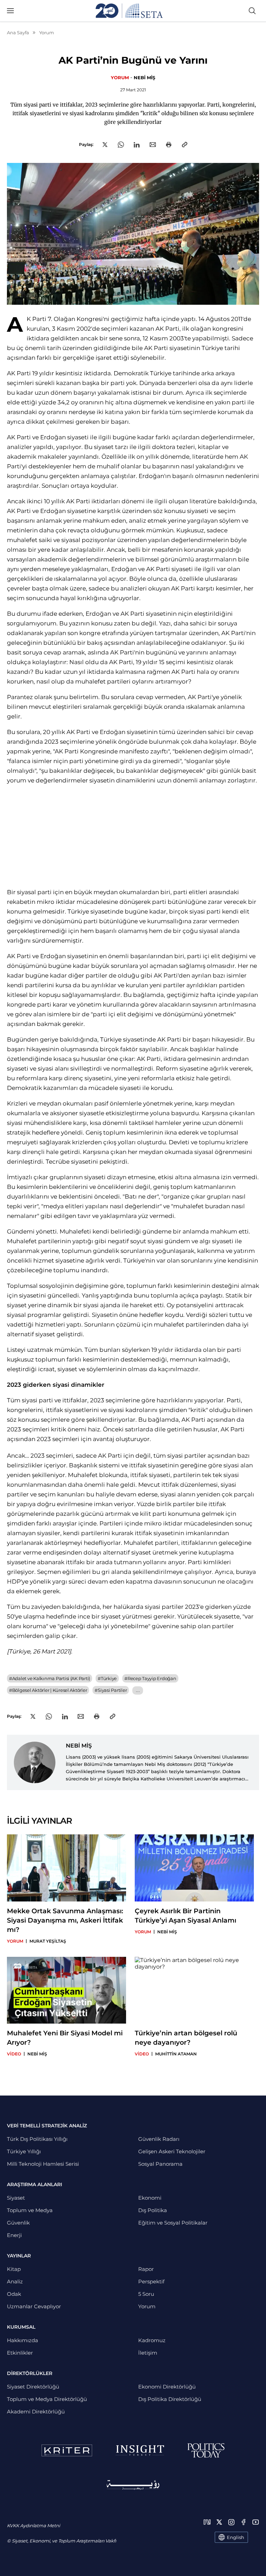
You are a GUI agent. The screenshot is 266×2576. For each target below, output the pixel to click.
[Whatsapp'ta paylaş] (121, 145)
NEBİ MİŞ (144, 77)
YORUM (120, 77)
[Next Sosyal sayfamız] (207, 2522)
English (236, 2537)
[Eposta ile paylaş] (153, 145)
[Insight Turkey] (140, 2450)
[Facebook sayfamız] (243, 2522)
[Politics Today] (206, 2450)
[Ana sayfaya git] (129, 11)
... (138, 1690)
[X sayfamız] (219, 2522)
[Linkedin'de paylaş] (137, 145)
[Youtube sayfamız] (256, 2522)
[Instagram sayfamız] (231, 2522)
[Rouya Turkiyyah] (133, 2485)
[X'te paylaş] (105, 145)
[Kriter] (67, 2450)
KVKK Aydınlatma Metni (33, 2525)
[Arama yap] (252, 11)
